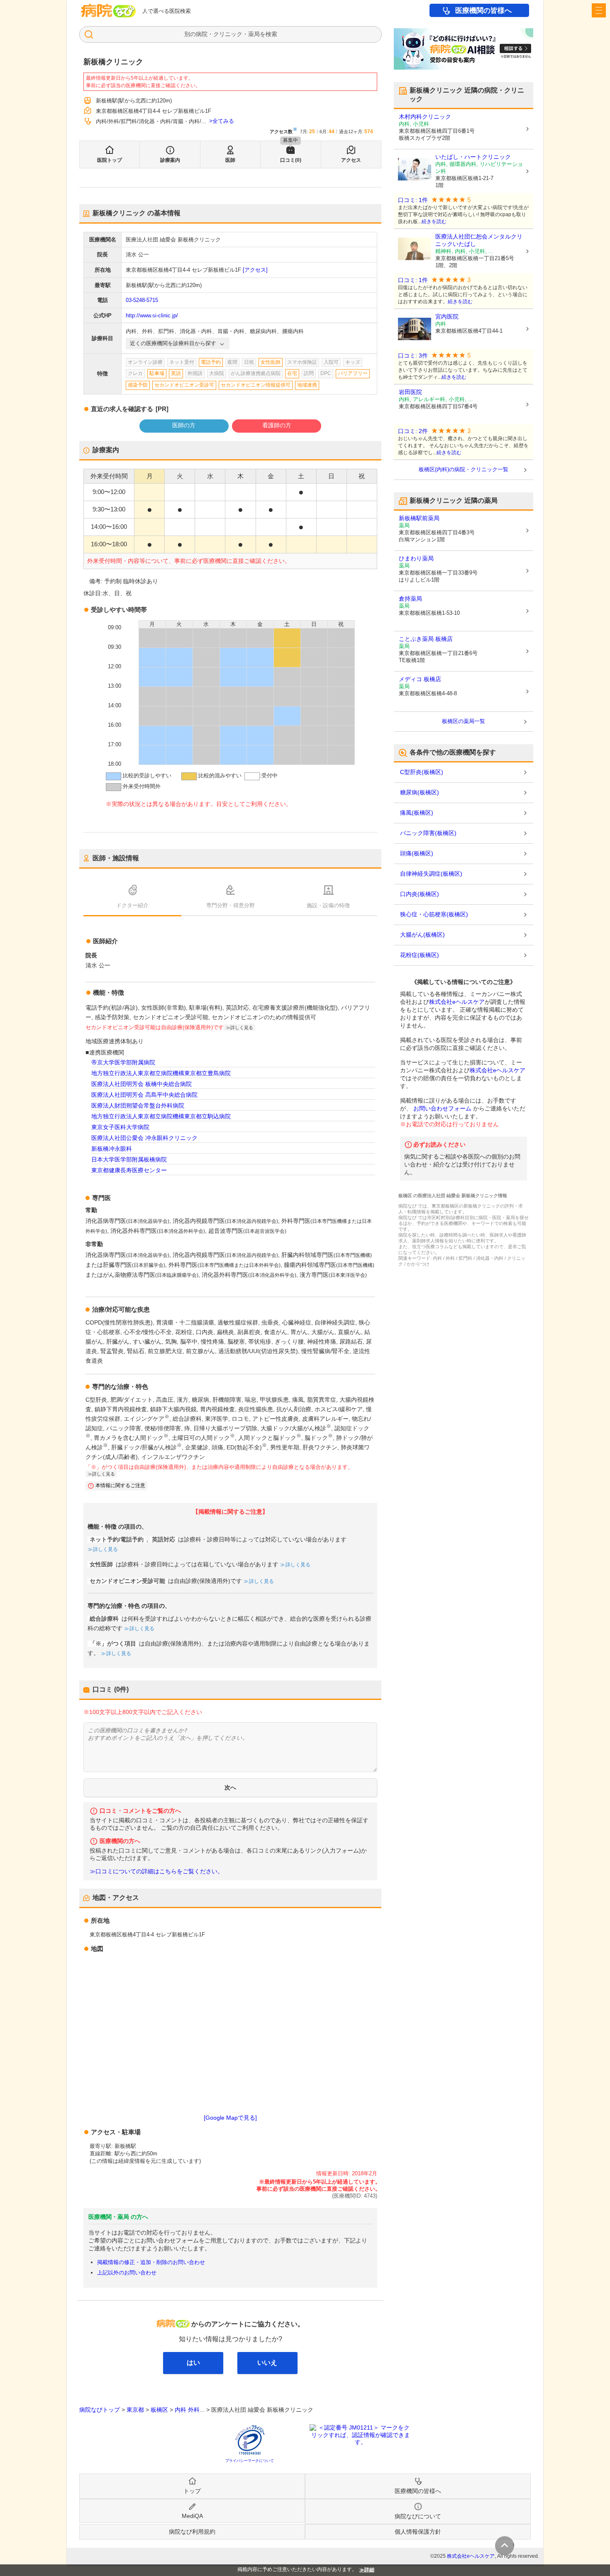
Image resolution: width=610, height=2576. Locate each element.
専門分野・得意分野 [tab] (231, 905)
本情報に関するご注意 (120, 1485)
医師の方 (184, 425)
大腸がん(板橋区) (422, 935)
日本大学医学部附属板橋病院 (129, 1159)
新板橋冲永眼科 (112, 1149)
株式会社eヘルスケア (457, 1002)
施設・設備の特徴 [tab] (328, 905)
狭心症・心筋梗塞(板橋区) (434, 914)
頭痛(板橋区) (417, 853)
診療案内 (170, 160)
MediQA (192, 2516)
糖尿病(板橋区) (420, 792)
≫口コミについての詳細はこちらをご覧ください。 (156, 1871)
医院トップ (110, 160)
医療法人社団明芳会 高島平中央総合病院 (144, 1095)
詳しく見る (105, 1549)
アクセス (351, 160)
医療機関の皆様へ (483, 11)
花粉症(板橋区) (420, 955)
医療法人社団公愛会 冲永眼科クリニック (144, 1138)
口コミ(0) (291, 160)
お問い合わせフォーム (442, 1108)
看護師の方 (277, 425)
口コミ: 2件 (413, 431)
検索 (271, 34)
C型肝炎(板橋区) (422, 772)
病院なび (108, 11)
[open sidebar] (599, 10)
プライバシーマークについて (250, 2461)
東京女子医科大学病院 (120, 1127)
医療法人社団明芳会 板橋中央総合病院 (142, 1084)
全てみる (223, 121)
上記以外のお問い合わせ (127, 2273)
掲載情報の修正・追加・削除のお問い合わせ (151, 2262)
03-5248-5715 (142, 300)
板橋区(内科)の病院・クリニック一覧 (464, 469)
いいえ (267, 2363)
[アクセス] (255, 270)
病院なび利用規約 (192, 2532)
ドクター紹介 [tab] (132, 905)
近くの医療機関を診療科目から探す (173, 343)
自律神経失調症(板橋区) (431, 874)
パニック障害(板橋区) (428, 833)
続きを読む (434, 222)
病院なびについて (418, 2516)
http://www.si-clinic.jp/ (152, 315)
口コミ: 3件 (413, 356)
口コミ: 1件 (413, 200)
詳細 (369, 2570)
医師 (230, 160)
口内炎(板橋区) (420, 894)
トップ (192, 2491)
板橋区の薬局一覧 (464, 721)
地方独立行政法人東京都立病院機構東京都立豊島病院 (161, 1073)
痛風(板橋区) (417, 813)
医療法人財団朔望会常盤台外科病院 (138, 1105)
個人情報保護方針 (418, 2532)
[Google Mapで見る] (230, 2118)
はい (193, 2363)
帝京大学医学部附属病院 (123, 1062)
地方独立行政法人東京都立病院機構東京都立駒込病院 (161, 1116)
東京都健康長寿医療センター (129, 1170)
